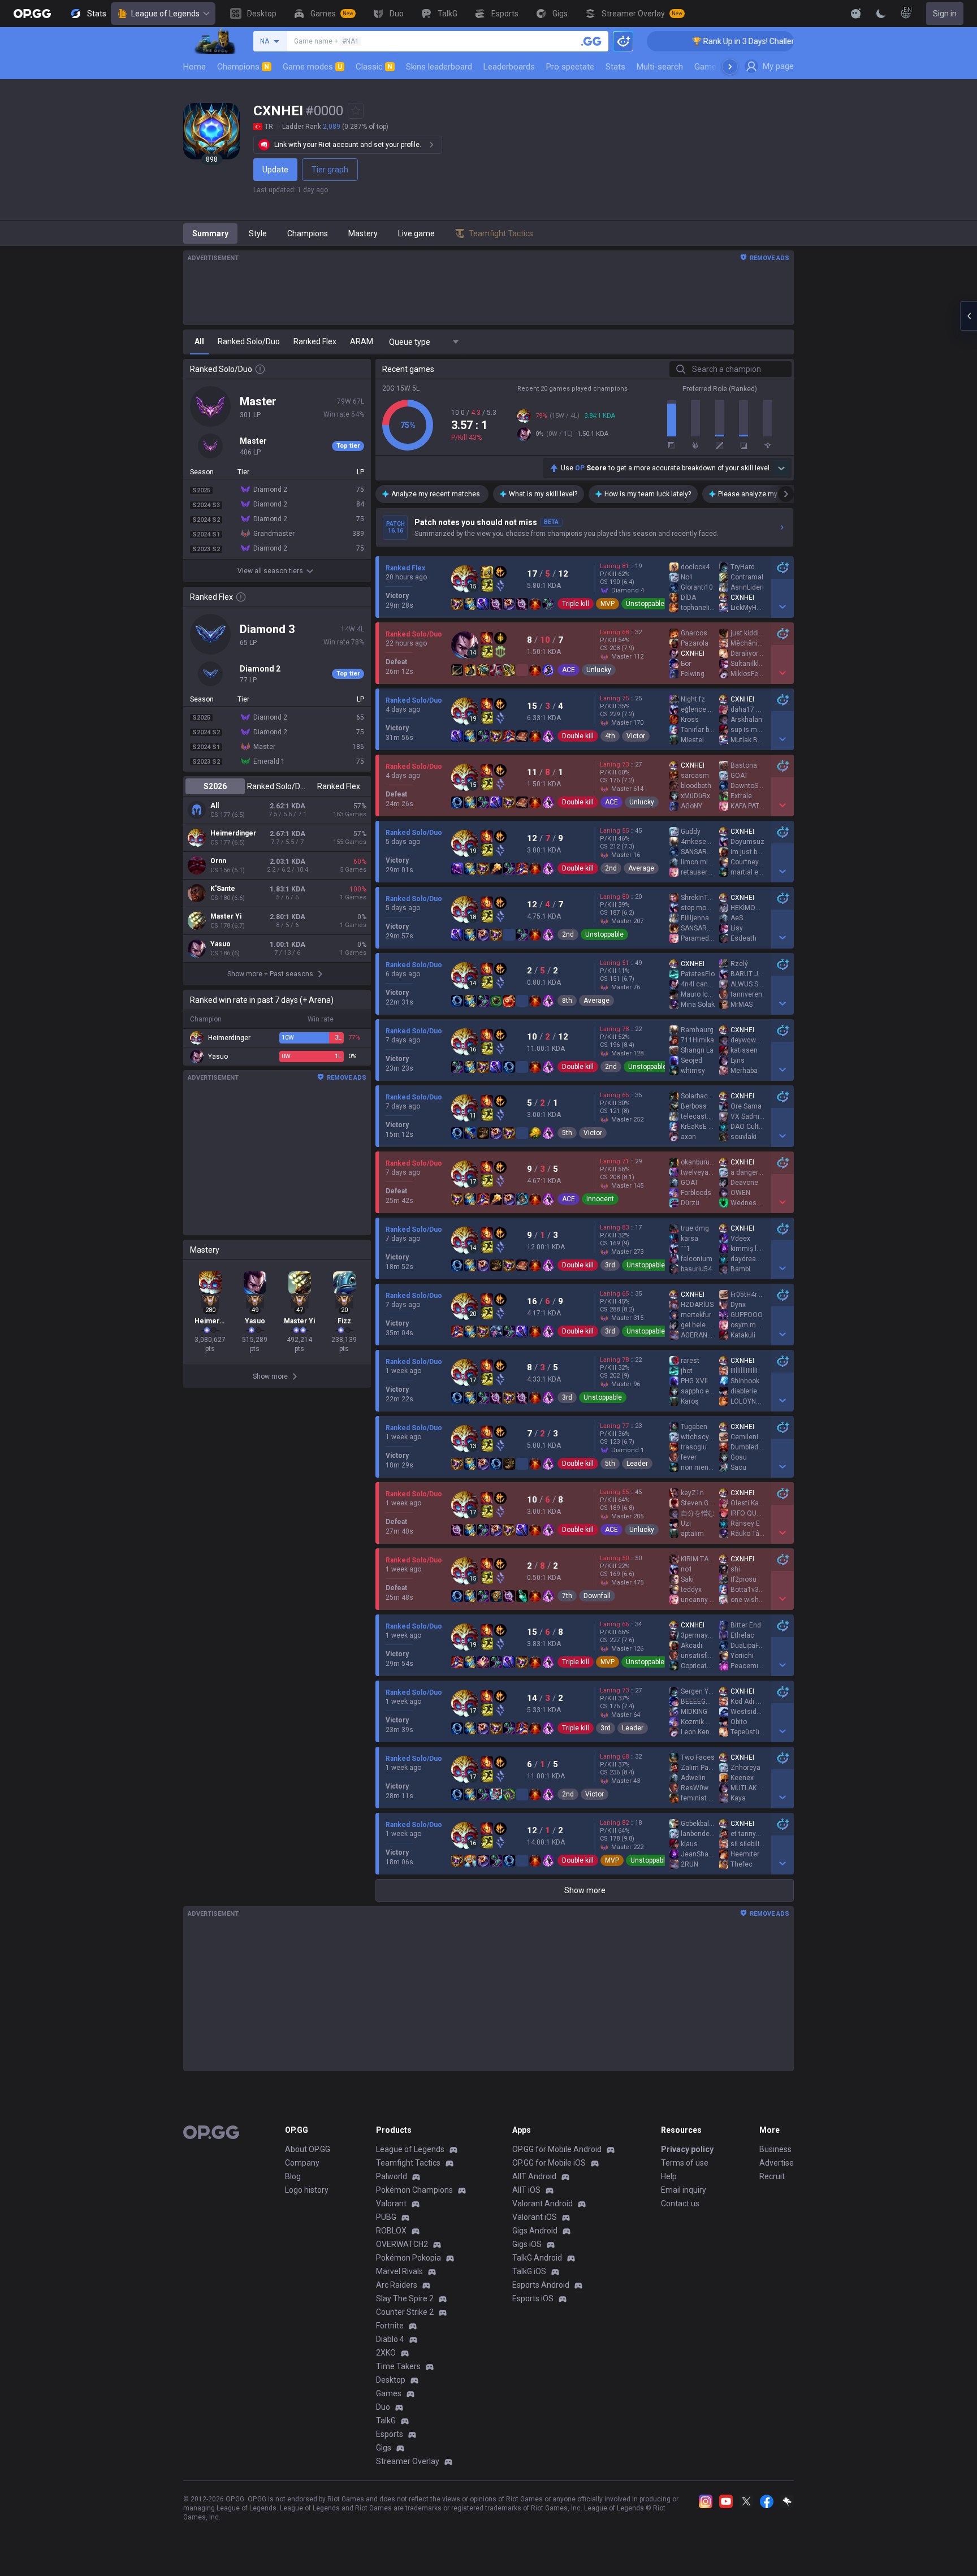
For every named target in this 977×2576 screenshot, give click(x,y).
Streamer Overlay (408, 2461)
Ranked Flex (339, 786)
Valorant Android (542, 2203)
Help (669, 2176)
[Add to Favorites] (356, 111)
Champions (243, 67)
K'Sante (223, 889)
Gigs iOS (527, 2244)
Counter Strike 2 (405, 2312)
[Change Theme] (881, 14)
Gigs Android (535, 2231)
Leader (637, 1464)
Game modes (312, 67)
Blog (293, 2176)
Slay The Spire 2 (405, 2298)
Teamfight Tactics (408, 2163)
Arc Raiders (397, 2285)
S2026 (215, 786)
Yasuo (221, 944)
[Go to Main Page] (32, 14)
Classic (374, 67)
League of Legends (165, 14)
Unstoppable (645, 604)
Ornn (218, 861)
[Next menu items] (730, 67)
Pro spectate (570, 67)
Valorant (391, 2203)
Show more (585, 1890)
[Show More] (856, 14)
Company (302, 2163)
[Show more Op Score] (781, 468)
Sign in (945, 14)
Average (641, 868)
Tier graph (330, 170)
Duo (383, 2407)
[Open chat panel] (969, 316)
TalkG (386, 2421)
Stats (615, 67)
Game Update (719, 67)
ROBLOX (391, 2231)
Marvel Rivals (399, 2271)
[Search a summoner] (591, 41)
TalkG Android (537, 2258)
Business (775, 2149)
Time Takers (398, 2366)
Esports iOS (533, 2298)
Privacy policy (687, 2149)
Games (389, 2393)
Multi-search (660, 67)
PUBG (386, 2217)
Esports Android (541, 2285)
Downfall (597, 1596)
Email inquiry (684, 2190)
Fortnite (390, 2326)
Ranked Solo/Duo (277, 786)
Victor (636, 736)
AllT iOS (526, 2190)
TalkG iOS (529, 2271)
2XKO (386, 2353)
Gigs (384, 2448)
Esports (390, 2434)
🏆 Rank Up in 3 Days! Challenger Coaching (691, 41)
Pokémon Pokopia (408, 2258)
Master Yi (226, 916)
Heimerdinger (233, 833)
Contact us (680, 2203)
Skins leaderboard (439, 67)
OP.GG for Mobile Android (557, 2149)
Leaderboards (509, 67)
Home (194, 67)
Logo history (307, 2190)
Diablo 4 (390, 2339)
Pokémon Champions (414, 2190)
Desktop (391, 2380)
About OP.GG (308, 2149)
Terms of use (685, 2163)
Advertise (777, 2163)
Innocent (600, 1199)
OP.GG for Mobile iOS (549, 2163)
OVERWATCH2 (402, 2244)
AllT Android (534, 2176)
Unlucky (599, 670)
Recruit (772, 2176)
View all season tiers (270, 571)
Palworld (392, 2176)
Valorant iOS (535, 2217)
